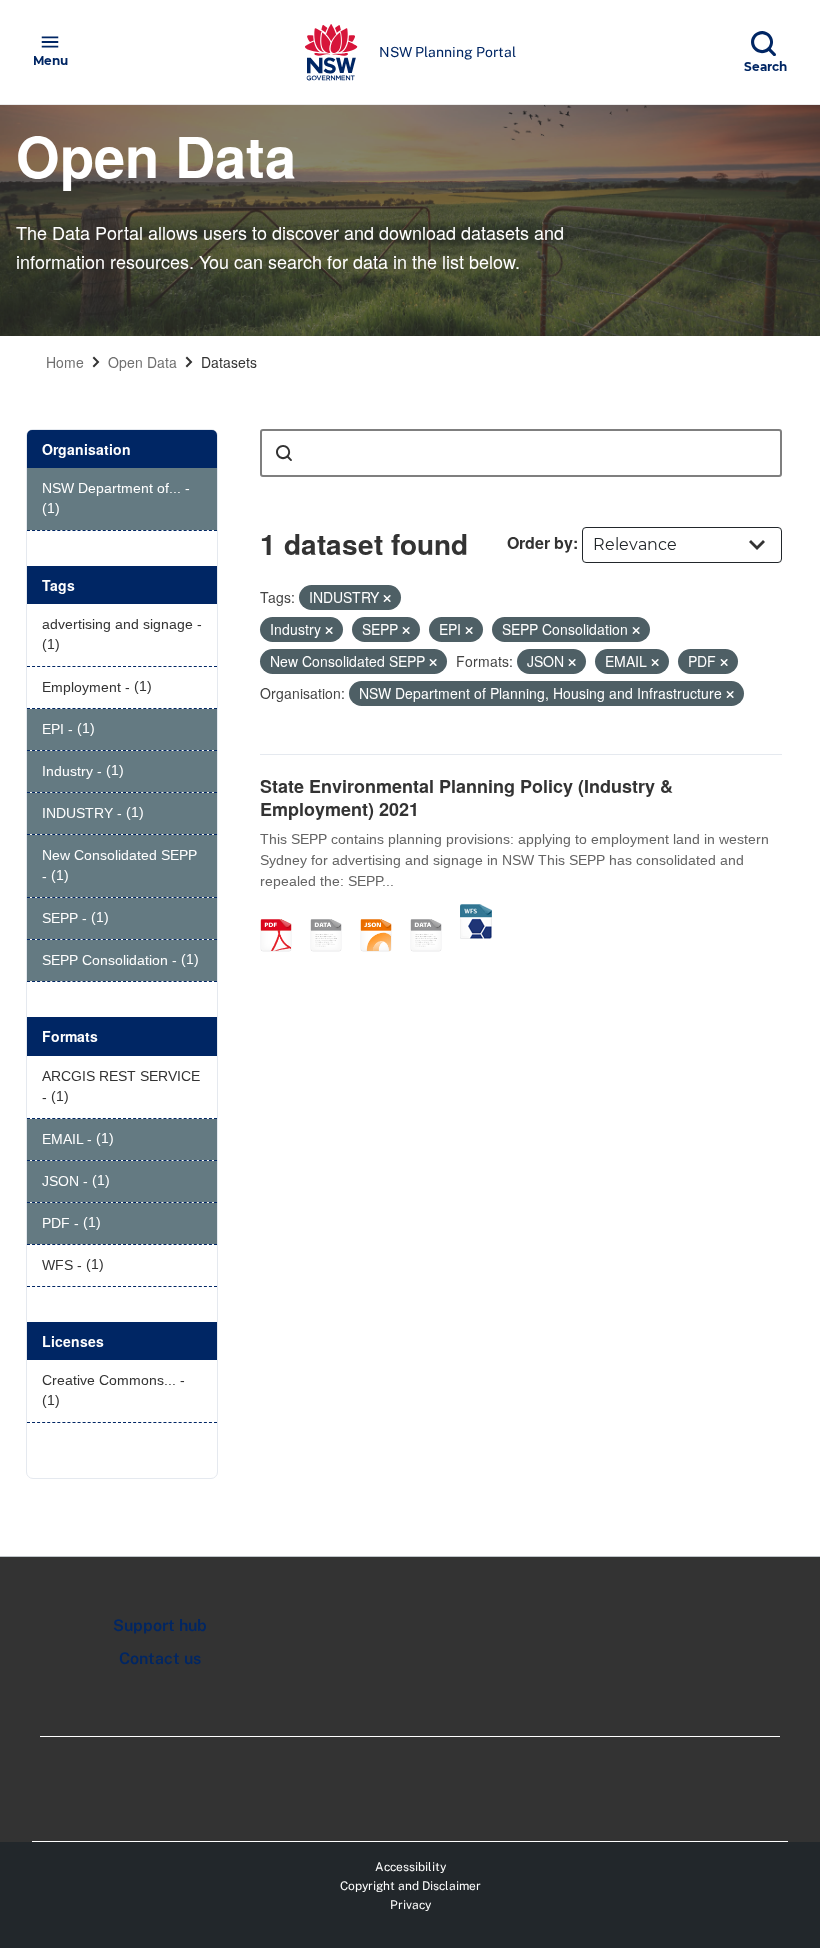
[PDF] (283, 914)
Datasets (229, 362)
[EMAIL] (333, 914)
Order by (540, 542)
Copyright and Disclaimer (410, 1886)
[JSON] (383, 914)
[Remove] (387, 598)
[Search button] (284, 453)
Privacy (410, 1905)
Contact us (160, 1658)
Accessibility (410, 1867)
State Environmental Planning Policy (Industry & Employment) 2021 (466, 797)
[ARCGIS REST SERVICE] (433, 914)
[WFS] (476, 914)
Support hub (160, 1625)
